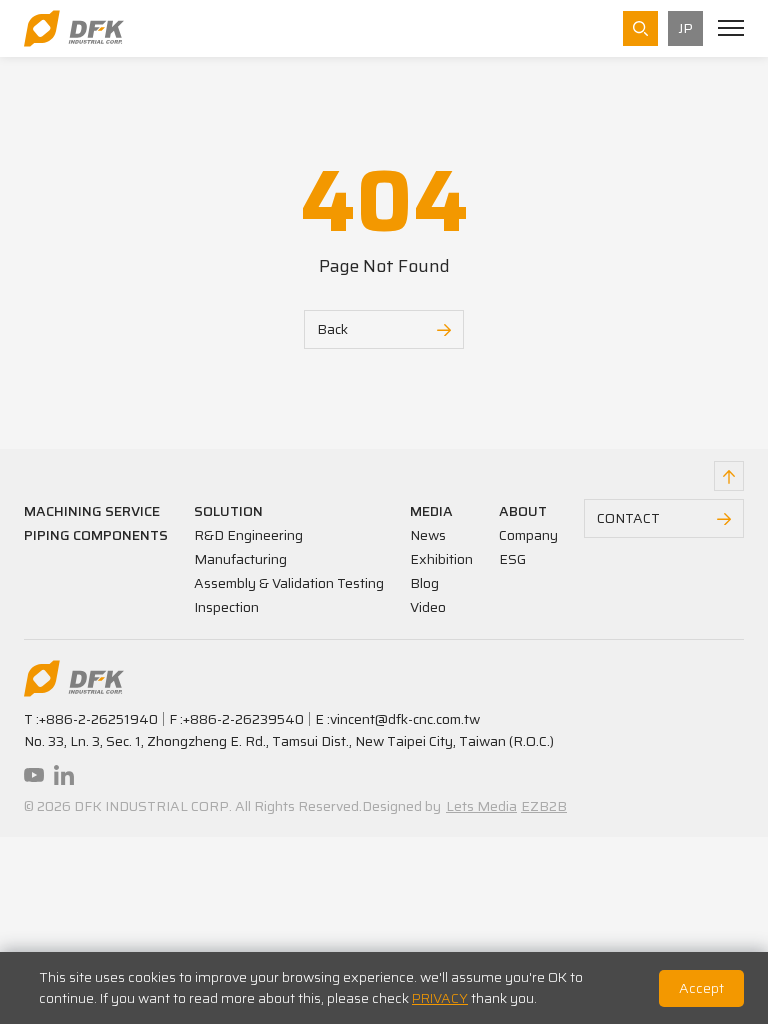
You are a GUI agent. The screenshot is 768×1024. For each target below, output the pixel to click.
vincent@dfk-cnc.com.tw (405, 719)
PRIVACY (440, 998)
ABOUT (523, 511)
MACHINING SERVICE (92, 511)
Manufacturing (240, 559)
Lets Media (481, 806)
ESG (512, 559)
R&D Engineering (248, 535)
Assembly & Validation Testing (289, 583)
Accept (701, 988)
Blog (424, 583)
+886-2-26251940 (98, 719)
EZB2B (544, 806)
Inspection (226, 607)
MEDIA (431, 511)
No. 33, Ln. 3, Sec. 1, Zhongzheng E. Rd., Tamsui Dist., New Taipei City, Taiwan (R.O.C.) (289, 741)
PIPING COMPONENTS (96, 535)
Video (428, 607)
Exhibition (441, 559)
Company (528, 535)
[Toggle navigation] (731, 28)
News (428, 535)
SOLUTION (228, 511)
